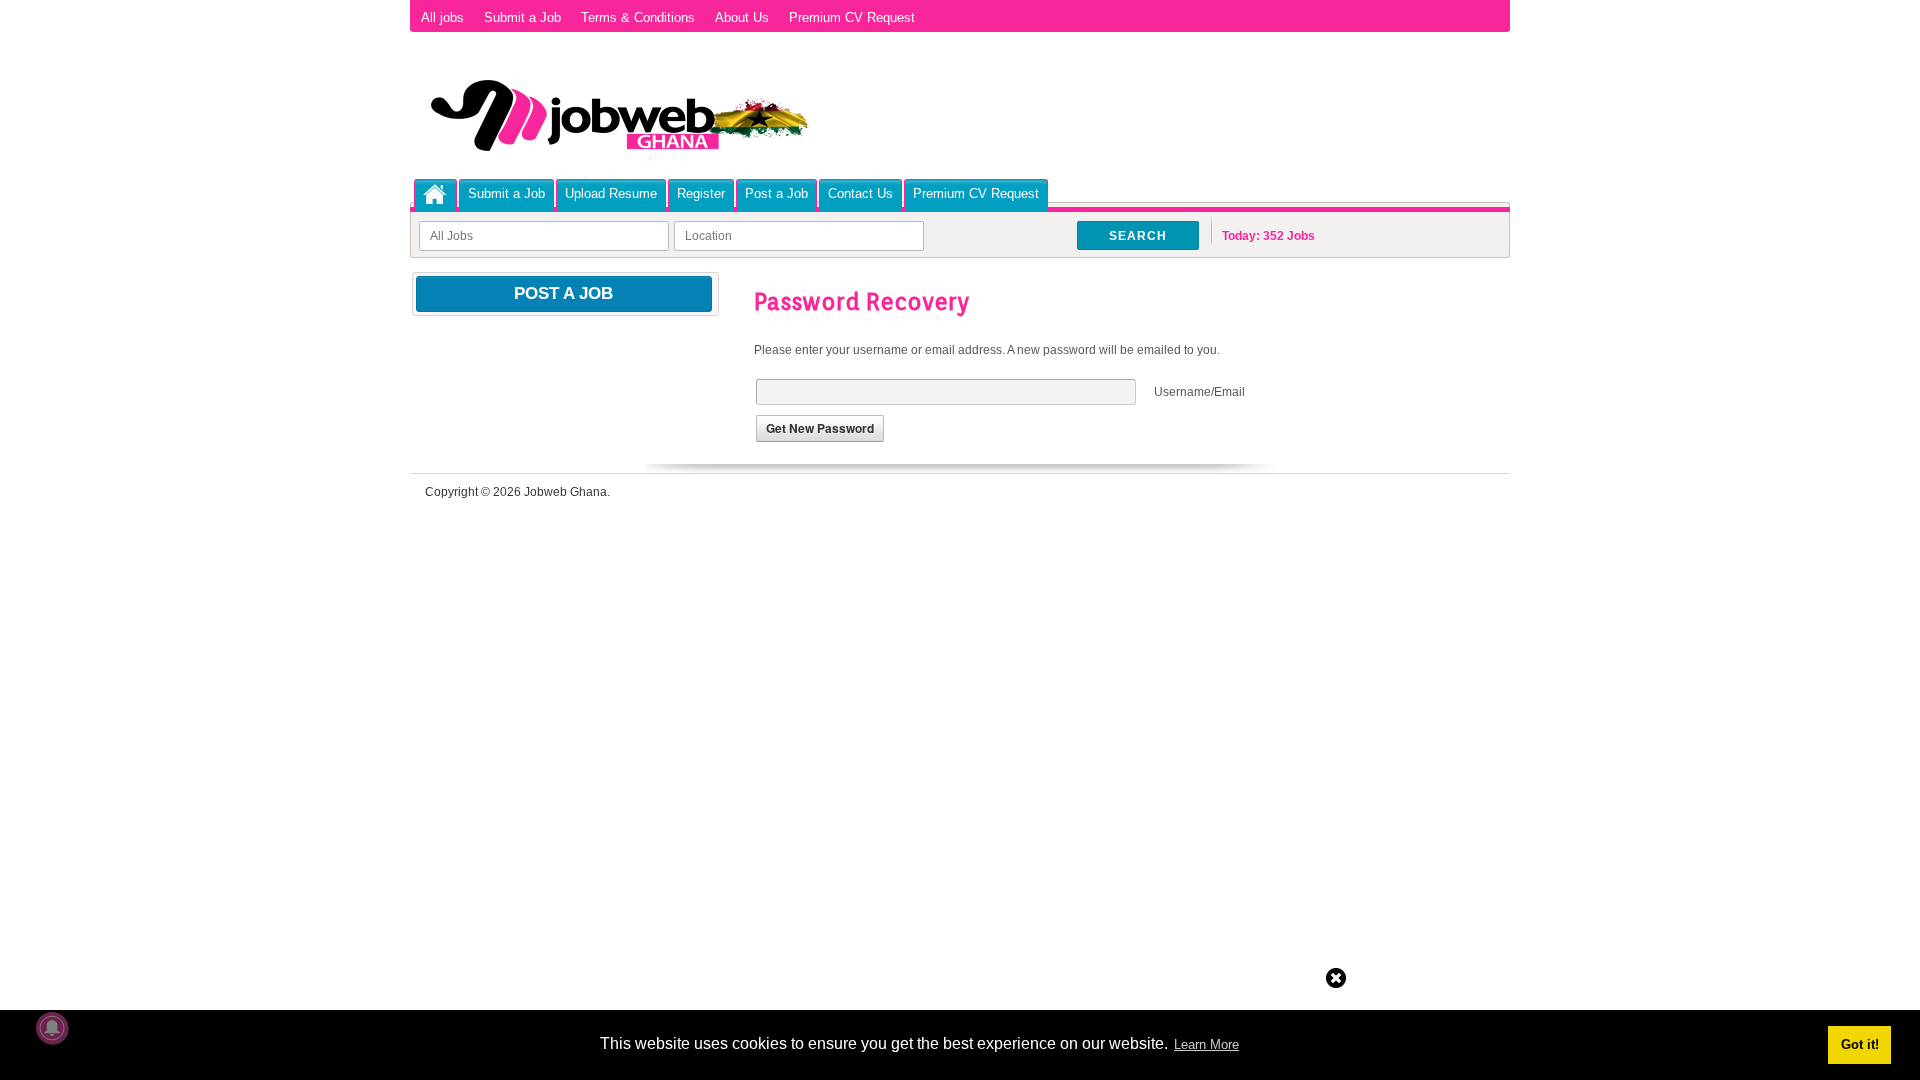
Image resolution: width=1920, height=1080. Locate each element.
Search (1138, 236)
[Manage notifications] (52, 1028)
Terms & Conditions (638, 17)
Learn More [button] (1206, 1044)
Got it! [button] (1860, 1044)
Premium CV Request (852, 17)
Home (435, 194)
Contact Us (860, 193)
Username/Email (1199, 392)
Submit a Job (522, 17)
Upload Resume (611, 193)
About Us (742, 17)
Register (701, 193)
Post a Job (776, 193)
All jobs (442, 17)
